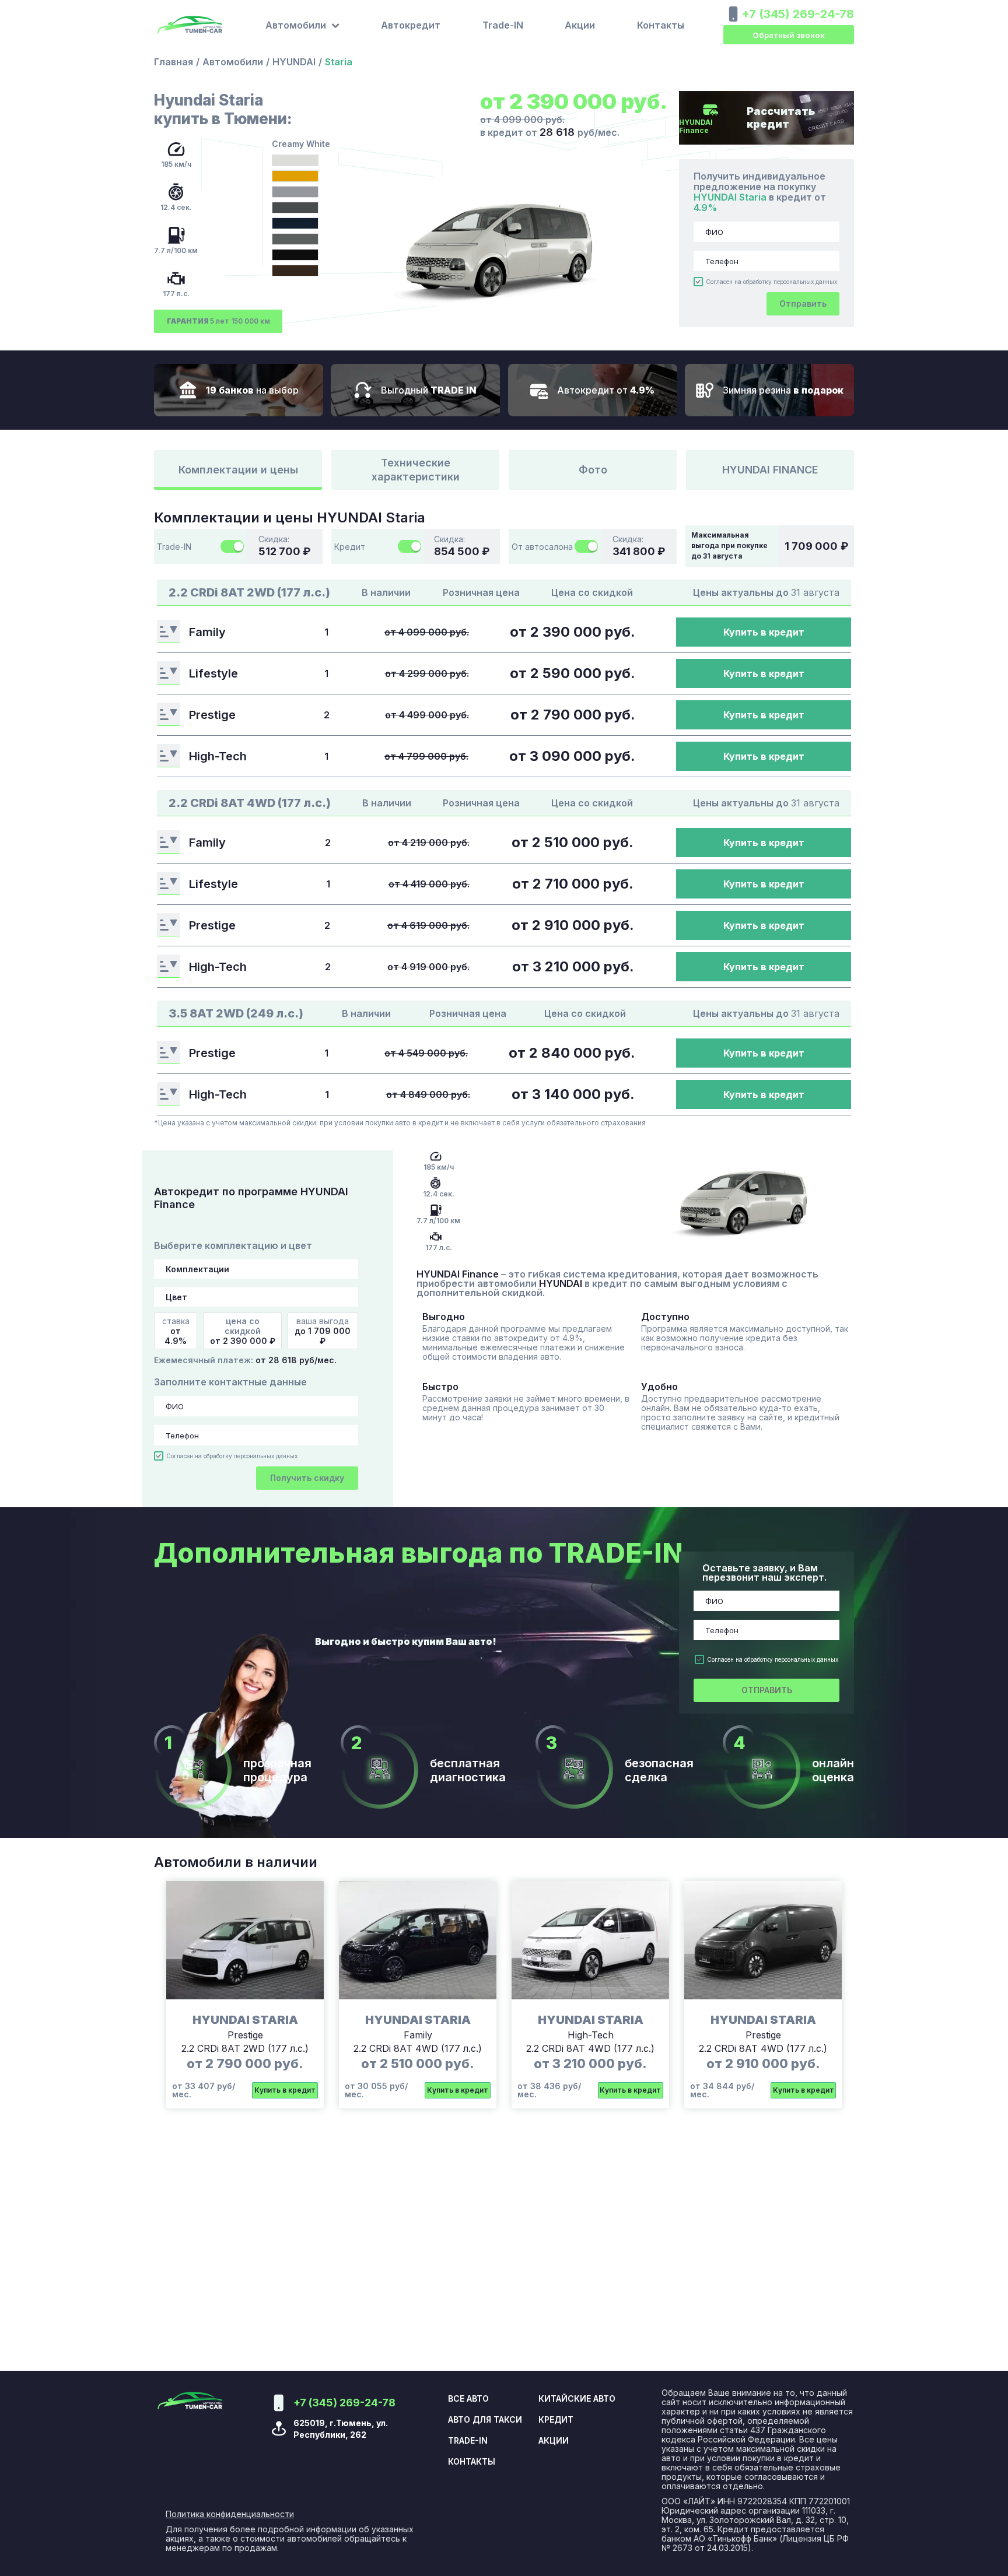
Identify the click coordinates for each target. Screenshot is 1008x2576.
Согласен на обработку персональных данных (771, 282)
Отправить (803, 303)
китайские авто (577, 2399)
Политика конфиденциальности (230, 2514)
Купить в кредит (764, 632)
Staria (339, 62)
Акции (580, 25)
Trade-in (468, 2441)
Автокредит (411, 25)
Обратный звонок (789, 35)
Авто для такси (485, 2420)
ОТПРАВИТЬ (767, 1690)
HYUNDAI (294, 62)
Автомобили (233, 62)
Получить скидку (307, 1478)
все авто (468, 2399)
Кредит (556, 2420)
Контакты (661, 25)
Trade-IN (503, 25)
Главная (174, 62)
